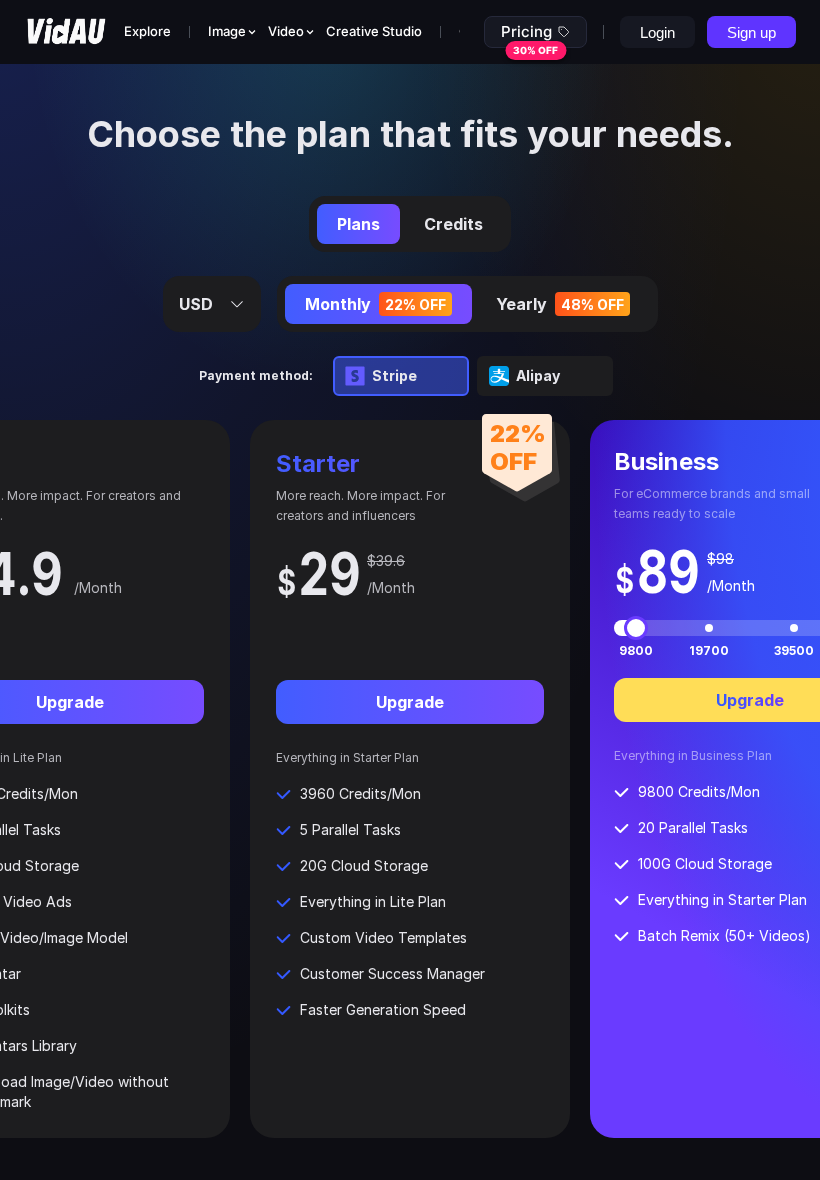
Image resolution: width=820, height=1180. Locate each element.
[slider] (636, 628)
